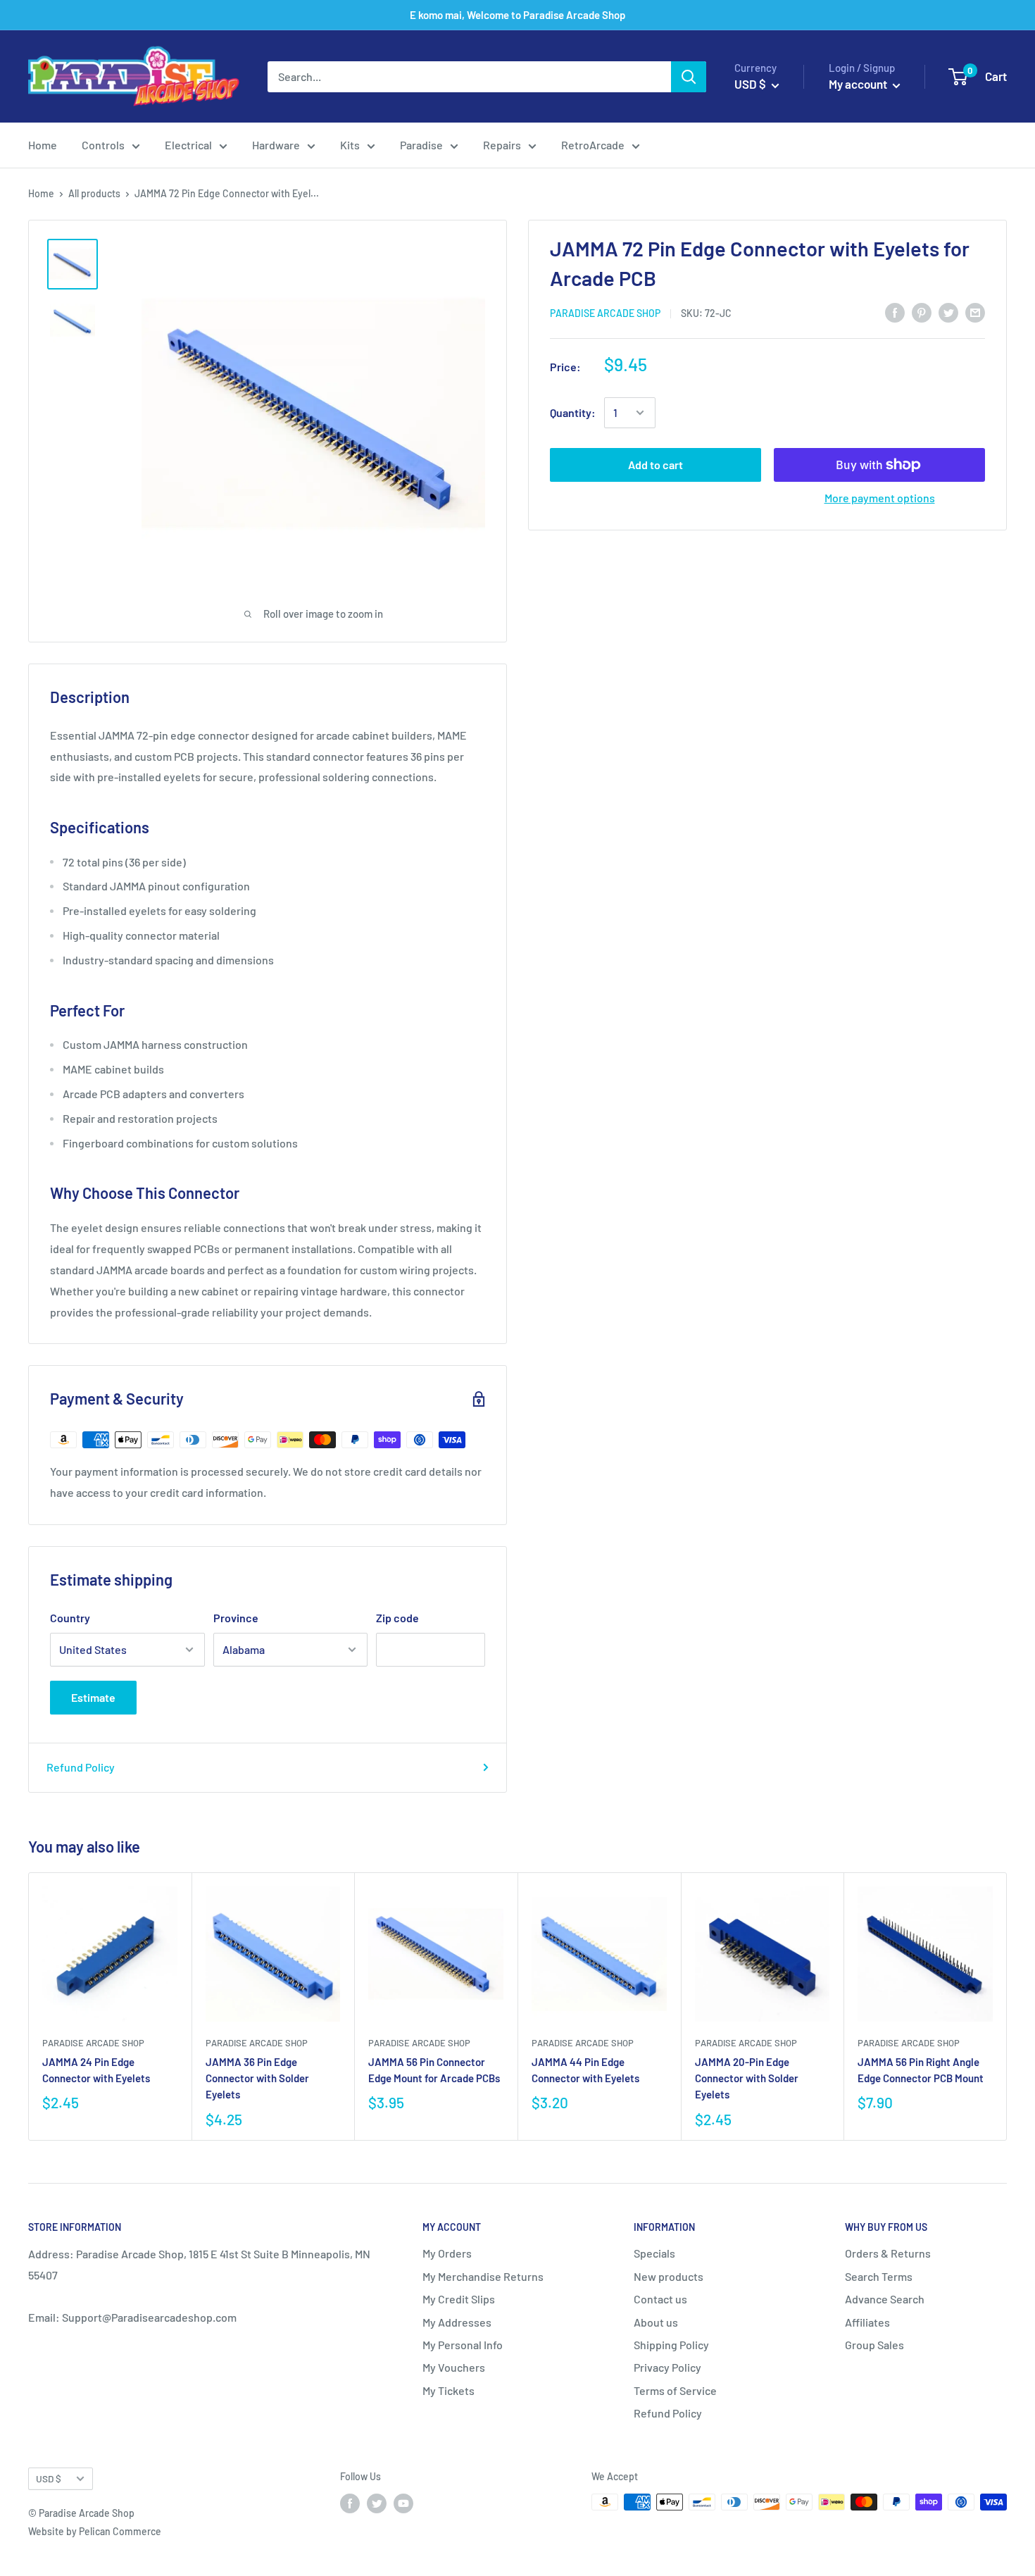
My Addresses (457, 2322)
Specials (654, 2253)
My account (859, 84)
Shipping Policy (671, 2345)
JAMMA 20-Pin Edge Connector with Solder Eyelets (747, 2078)
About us (656, 2322)
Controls (103, 145)
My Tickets (448, 2390)
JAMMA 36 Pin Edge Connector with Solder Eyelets (257, 2078)
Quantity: (573, 412)
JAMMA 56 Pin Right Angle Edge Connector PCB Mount (921, 2070)
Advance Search (885, 2299)
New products (669, 2276)
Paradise (421, 145)
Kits (350, 145)
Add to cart (655, 465)
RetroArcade (593, 145)
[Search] (689, 77)
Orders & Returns (888, 2253)
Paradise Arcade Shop (605, 312)
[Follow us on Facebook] (350, 2503)
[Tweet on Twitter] (948, 312)
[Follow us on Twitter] (377, 2503)
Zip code (397, 1618)
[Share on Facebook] (895, 312)
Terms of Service (675, 2390)
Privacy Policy (667, 2367)
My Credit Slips (459, 2299)
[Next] (1007, 2006)
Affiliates (867, 2322)
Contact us (660, 2299)
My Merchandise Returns (483, 2276)
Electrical (188, 145)
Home (43, 145)
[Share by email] (975, 312)
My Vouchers (454, 2367)
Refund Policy (81, 1767)
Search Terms (879, 2276)
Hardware (276, 145)
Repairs (502, 145)
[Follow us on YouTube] (403, 2503)
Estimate (93, 1697)
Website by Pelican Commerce (95, 2531)
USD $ (49, 2478)
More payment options (880, 498)
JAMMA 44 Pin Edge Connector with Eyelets (585, 2070)
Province (236, 1618)
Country (70, 1618)
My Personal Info (463, 2345)
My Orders (447, 2253)
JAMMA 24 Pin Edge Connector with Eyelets (96, 2070)
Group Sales (874, 2345)
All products (94, 193)
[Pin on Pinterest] (922, 312)
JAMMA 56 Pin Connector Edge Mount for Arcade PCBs (434, 2070)
